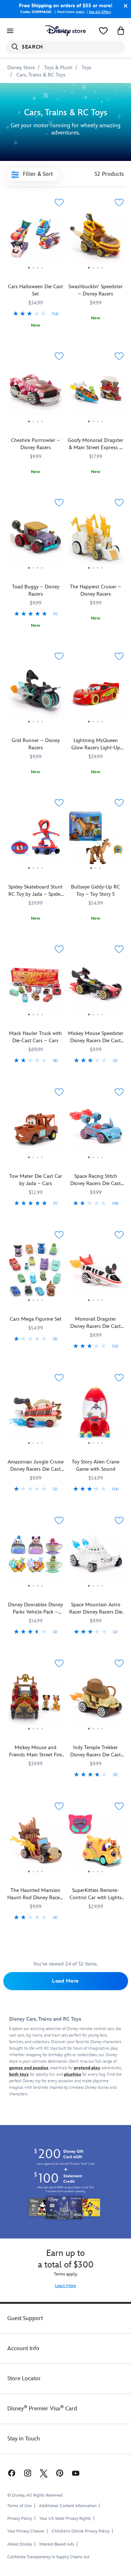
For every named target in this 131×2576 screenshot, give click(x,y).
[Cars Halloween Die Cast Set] (35, 272)
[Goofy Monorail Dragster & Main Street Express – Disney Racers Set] (96, 393)
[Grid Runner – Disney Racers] (35, 693)
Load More (65, 1981)
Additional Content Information (68, 2506)
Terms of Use (19, 2506)
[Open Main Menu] (10, 31)
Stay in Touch (24, 2439)
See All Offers (100, 12)
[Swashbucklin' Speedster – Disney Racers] (96, 240)
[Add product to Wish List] (59, 202)
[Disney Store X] (44, 2473)
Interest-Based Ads (57, 2544)
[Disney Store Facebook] (11, 2473)
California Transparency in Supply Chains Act (48, 2557)
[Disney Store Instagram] (28, 2473)
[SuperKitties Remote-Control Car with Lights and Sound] (96, 1843)
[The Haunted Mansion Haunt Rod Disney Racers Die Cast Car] (35, 1843)
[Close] (124, 6)
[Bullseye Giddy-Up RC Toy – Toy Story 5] (96, 840)
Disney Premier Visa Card (42, 2409)
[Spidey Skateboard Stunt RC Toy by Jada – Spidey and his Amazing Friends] (35, 840)
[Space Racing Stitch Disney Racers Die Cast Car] (96, 1129)
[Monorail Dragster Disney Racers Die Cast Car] (96, 1272)
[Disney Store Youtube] (76, 2473)
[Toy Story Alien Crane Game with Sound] (96, 1415)
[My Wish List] (103, 31)
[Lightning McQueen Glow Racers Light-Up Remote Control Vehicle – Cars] (96, 693)
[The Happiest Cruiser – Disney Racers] (96, 540)
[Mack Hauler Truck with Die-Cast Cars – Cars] (35, 986)
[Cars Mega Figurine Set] (35, 1272)
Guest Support (25, 2318)
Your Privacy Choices (26, 2531)
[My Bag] (121, 31)
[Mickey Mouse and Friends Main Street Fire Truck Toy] (35, 1701)
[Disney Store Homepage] (65, 31)
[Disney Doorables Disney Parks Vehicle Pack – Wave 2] (35, 1558)
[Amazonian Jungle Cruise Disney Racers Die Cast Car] (35, 1415)
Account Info (23, 2349)
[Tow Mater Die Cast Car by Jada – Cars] (35, 1129)
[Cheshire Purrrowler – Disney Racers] (35, 393)
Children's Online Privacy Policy (81, 2531)
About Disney (20, 2544)
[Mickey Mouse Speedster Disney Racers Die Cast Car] (96, 986)
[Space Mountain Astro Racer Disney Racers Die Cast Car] (96, 1558)
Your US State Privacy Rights (65, 2519)
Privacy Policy (20, 2519)
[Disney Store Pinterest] (60, 2473)
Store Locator (24, 2379)
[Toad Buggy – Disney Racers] (35, 572)
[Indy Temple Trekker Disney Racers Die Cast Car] (96, 1701)
